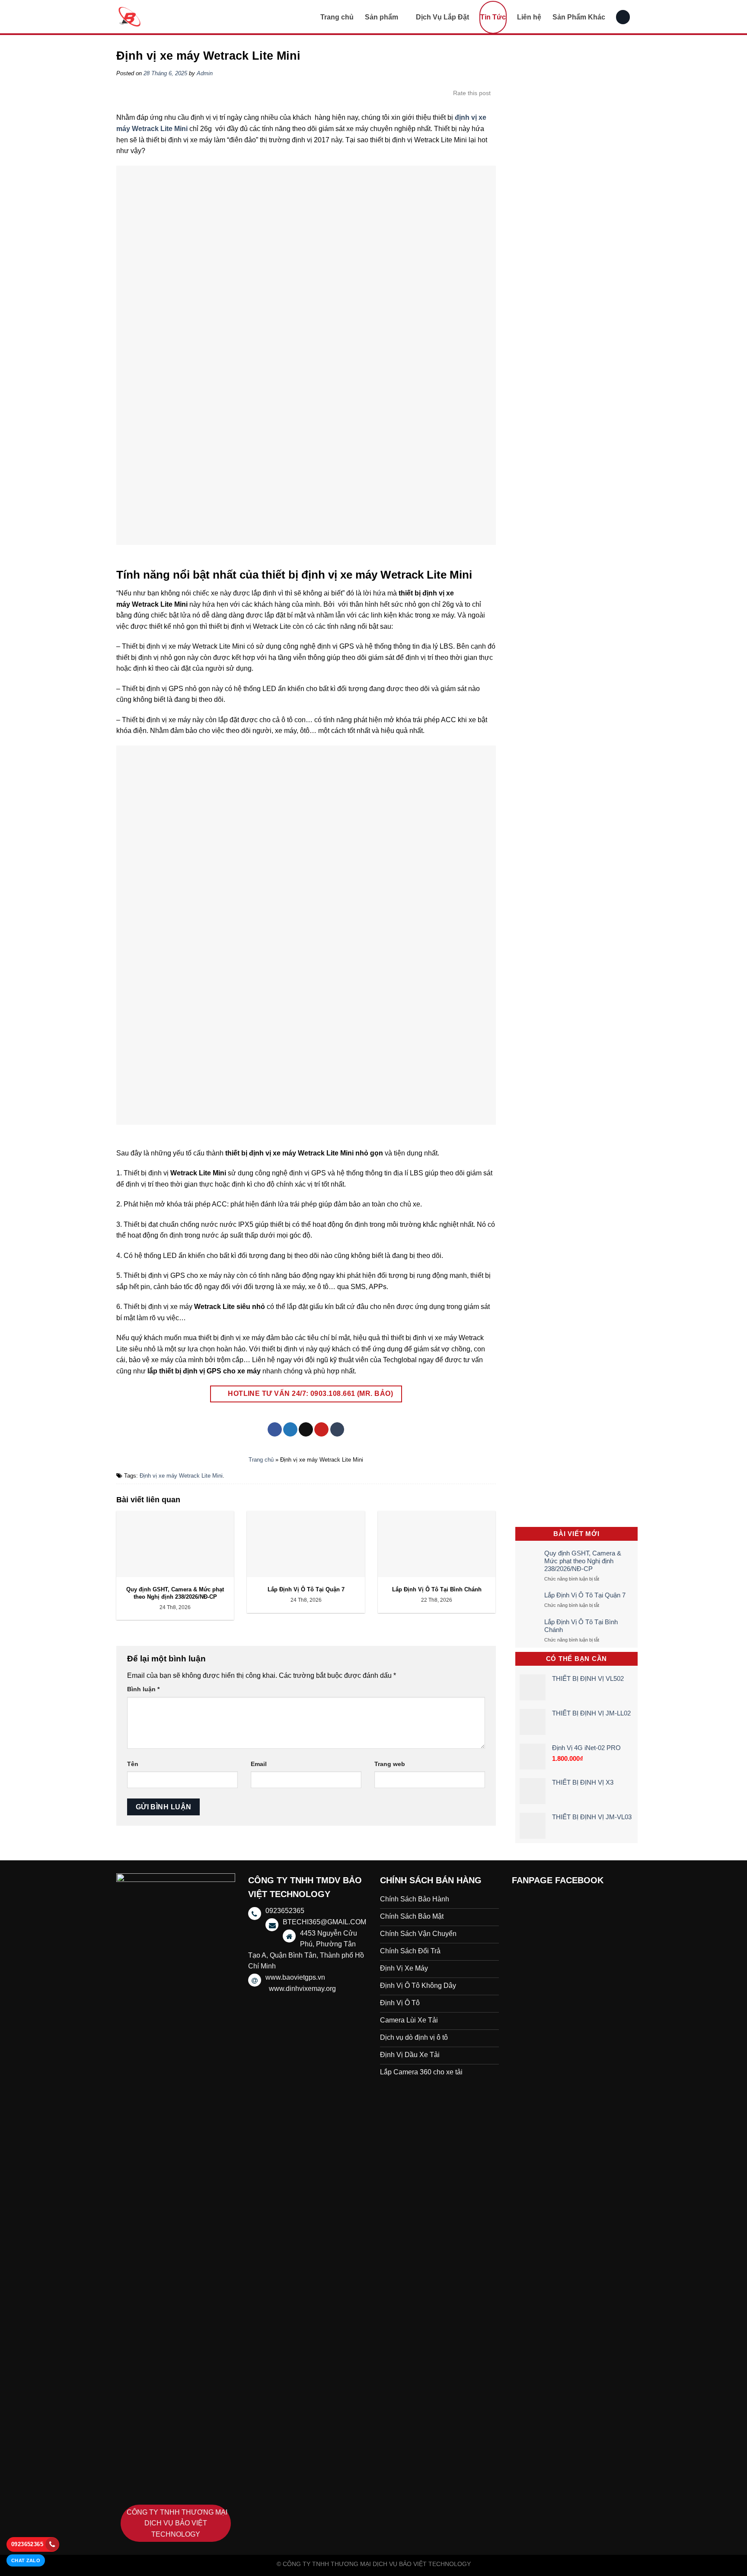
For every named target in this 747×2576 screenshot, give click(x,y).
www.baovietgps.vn (295, 1977)
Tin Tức (493, 17)
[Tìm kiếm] (623, 17)
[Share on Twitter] (290, 1430)
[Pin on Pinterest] (321, 1430)
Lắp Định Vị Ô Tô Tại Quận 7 (585, 1595)
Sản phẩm (381, 17)
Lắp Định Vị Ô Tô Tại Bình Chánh (581, 1626)
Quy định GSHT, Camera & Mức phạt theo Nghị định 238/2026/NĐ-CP (583, 1561)
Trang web (390, 1764)
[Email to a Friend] (306, 1430)
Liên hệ (529, 17)
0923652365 (27, 2544)
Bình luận (143, 1689)
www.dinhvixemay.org (302, 1989)
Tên (133, 1764)
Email (259, 1764)
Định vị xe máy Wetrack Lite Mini (181, 1476)
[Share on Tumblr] (337, 1430)
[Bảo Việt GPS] (160, 17)
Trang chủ (337, 17)
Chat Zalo (26, 2560)
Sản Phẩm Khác (579, 17)
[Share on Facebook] (275, 1430)
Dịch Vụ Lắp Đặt (442, 17)
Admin (205, 73)
